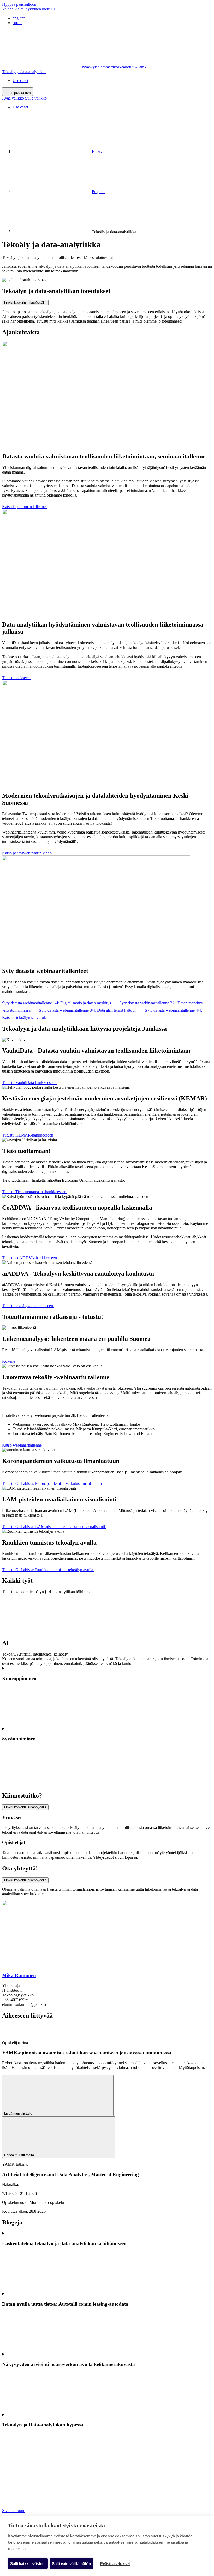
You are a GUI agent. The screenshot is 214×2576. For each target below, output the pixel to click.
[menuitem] (112, 18)
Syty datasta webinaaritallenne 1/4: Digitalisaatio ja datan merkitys (57, 1003)
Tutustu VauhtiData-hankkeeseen (30, 1083)
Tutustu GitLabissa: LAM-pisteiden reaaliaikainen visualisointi (54, 1527)
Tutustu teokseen (16, 678)
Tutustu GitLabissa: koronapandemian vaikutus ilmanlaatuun (52, 1484)
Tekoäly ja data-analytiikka (24, 72)
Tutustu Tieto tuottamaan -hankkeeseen (35, 1192)
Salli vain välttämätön (71, 2564)
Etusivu (98, 151)
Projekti (98, 192)
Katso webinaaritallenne (22, 1445)
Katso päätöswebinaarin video (27, 853)
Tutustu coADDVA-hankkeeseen (30, 1258)
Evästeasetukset (115, 2564)
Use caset (20, 81)
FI (28, 9)
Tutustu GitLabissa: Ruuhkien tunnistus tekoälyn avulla (48, 1570)
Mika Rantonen (19, 1975)
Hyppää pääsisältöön (19, 4)
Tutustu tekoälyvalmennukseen (28, 1306)
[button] (24, 98)
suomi (17, 23)
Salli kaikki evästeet (28, 2564)
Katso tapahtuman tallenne (24, 507)
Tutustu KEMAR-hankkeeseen (28, 1135)
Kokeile (9, 1361)
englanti (19, 18)
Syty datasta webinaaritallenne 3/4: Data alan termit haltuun (88, 1010)
